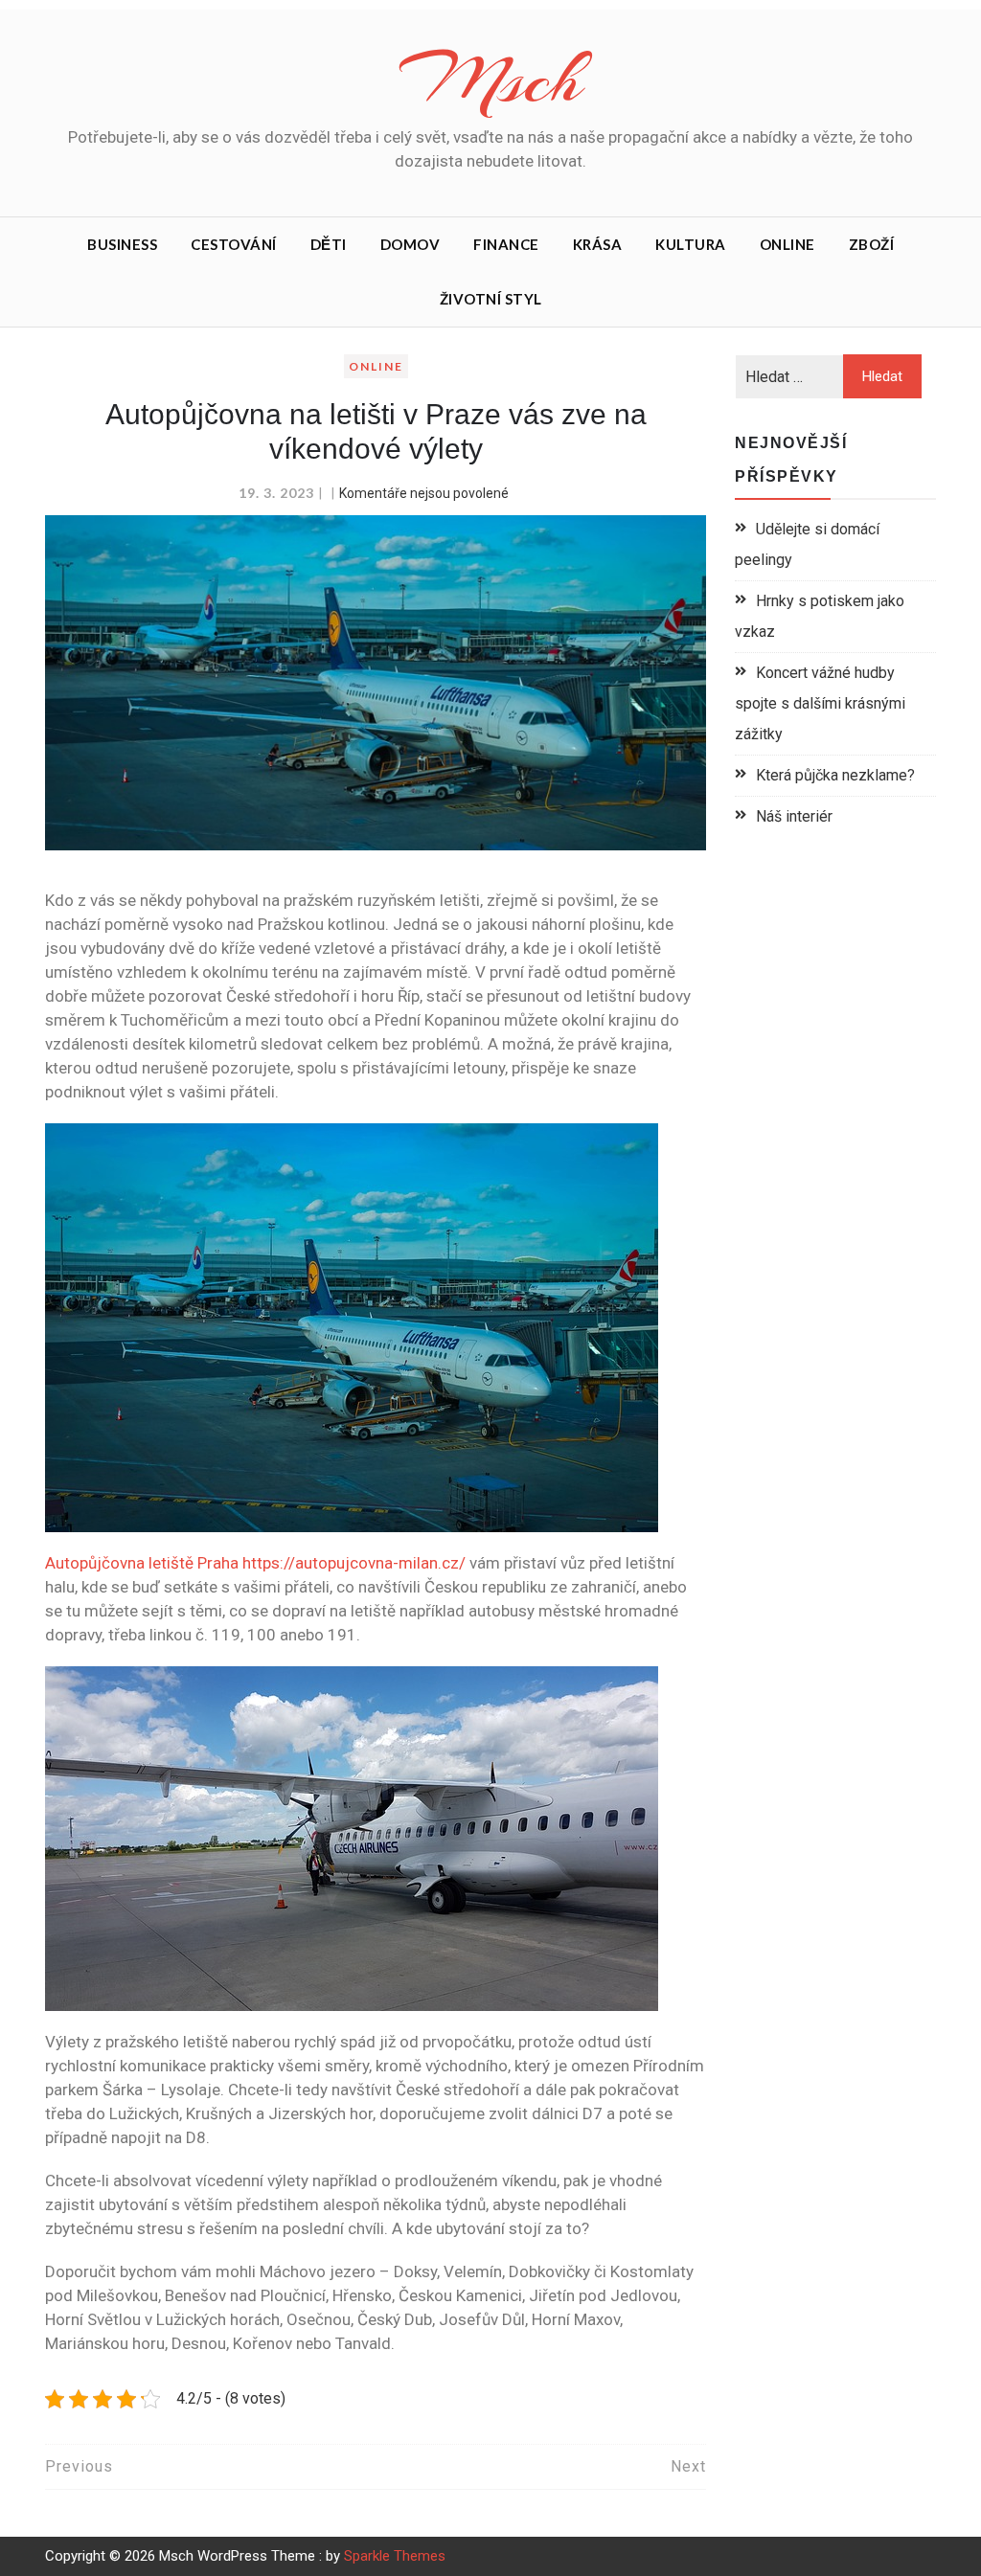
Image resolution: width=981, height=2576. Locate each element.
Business (122, 244)
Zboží (872, 244)
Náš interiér (794, 816)
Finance (506, 244)
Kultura (691, 244)
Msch (490, 79)
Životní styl (491, 299)
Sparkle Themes (395, 2556)
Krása (598, 244)
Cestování (234, 244)
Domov (411, 244)
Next (688, 2466)
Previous (79, 2466)
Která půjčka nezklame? (835, 775)
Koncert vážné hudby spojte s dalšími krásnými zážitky (820, 703)
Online (787, 244)
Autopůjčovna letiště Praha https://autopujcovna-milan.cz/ (255, 1563)
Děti (329, 244)
